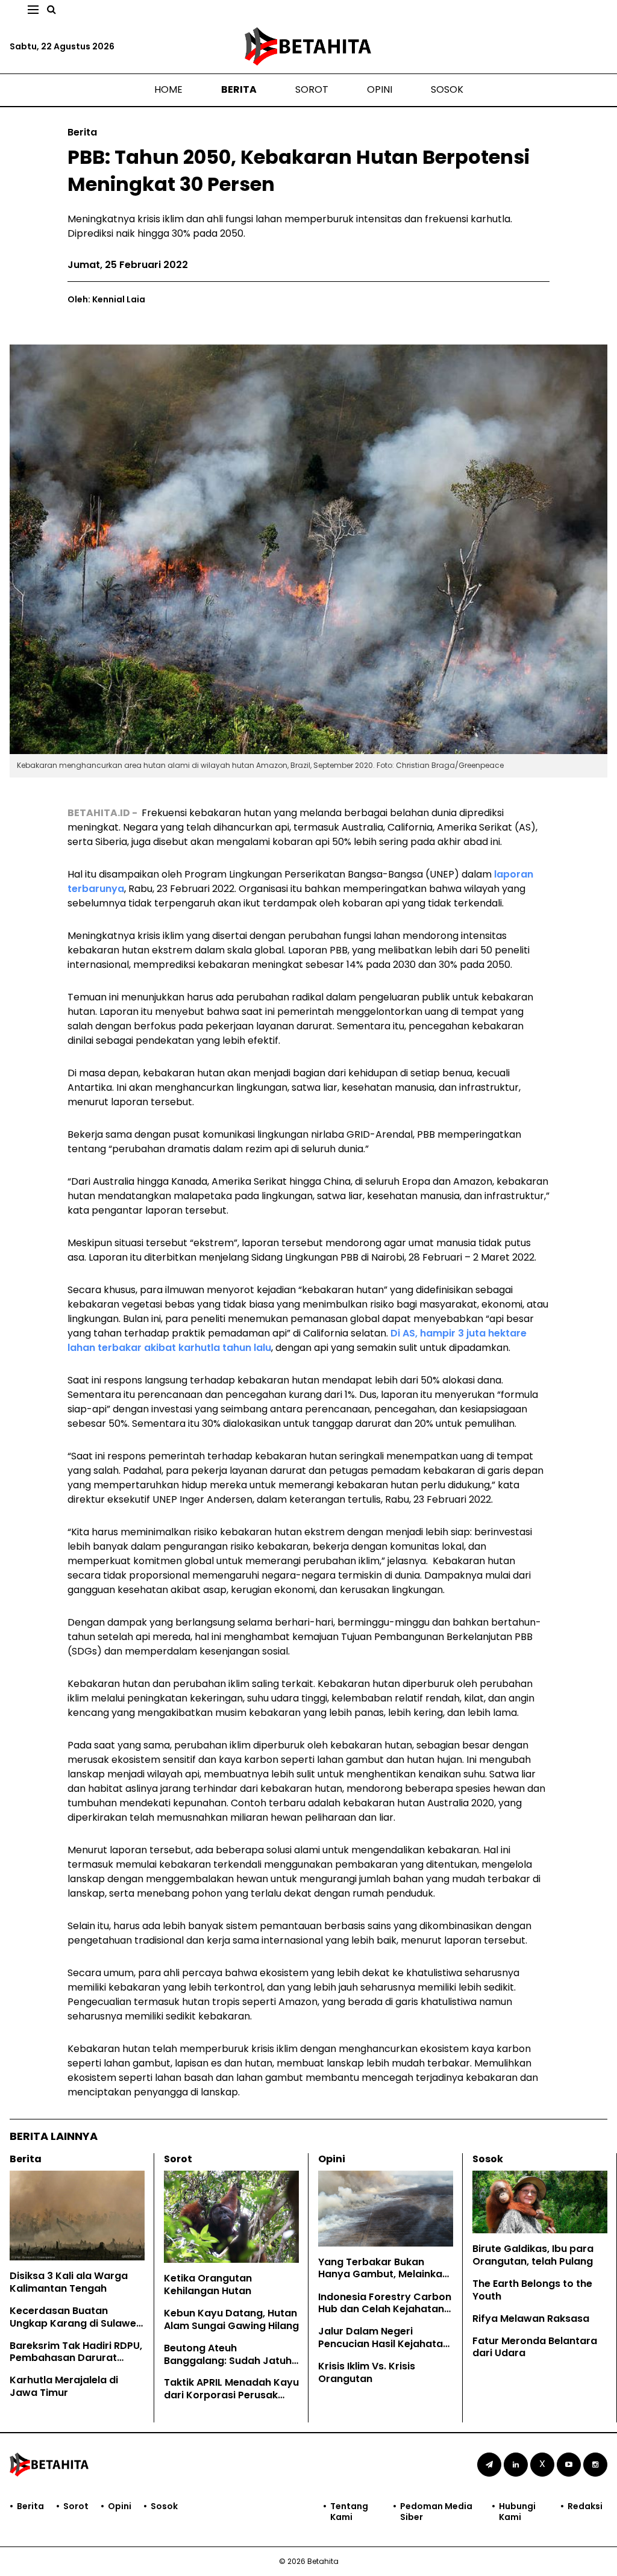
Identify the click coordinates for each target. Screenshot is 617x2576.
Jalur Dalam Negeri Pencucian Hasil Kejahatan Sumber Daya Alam (384, 2344)
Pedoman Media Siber (436, 2512)
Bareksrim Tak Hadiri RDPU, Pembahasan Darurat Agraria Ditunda (76, 2358)
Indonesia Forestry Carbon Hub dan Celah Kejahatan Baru (385, 2309)
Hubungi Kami (517, 2512)
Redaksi (585, 2506)
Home (168, 89)
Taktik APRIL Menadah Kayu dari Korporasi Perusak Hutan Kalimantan (231, 2395)
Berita (239, 89)
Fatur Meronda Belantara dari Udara (535, 2347)
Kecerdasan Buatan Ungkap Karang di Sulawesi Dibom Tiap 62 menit (77, 2323)
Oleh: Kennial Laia (106, 299)
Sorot (312, 89)
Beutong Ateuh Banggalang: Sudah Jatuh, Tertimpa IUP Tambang (229, 2361)
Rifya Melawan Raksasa (531, 2319)
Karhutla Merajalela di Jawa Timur (64, 2386)
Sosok (447, 89)
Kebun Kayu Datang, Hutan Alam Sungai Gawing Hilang (231, 2319)
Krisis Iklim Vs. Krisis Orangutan (367, 2372)
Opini (380, 89)
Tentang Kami (349, 2512)
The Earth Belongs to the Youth (532, 2290)
